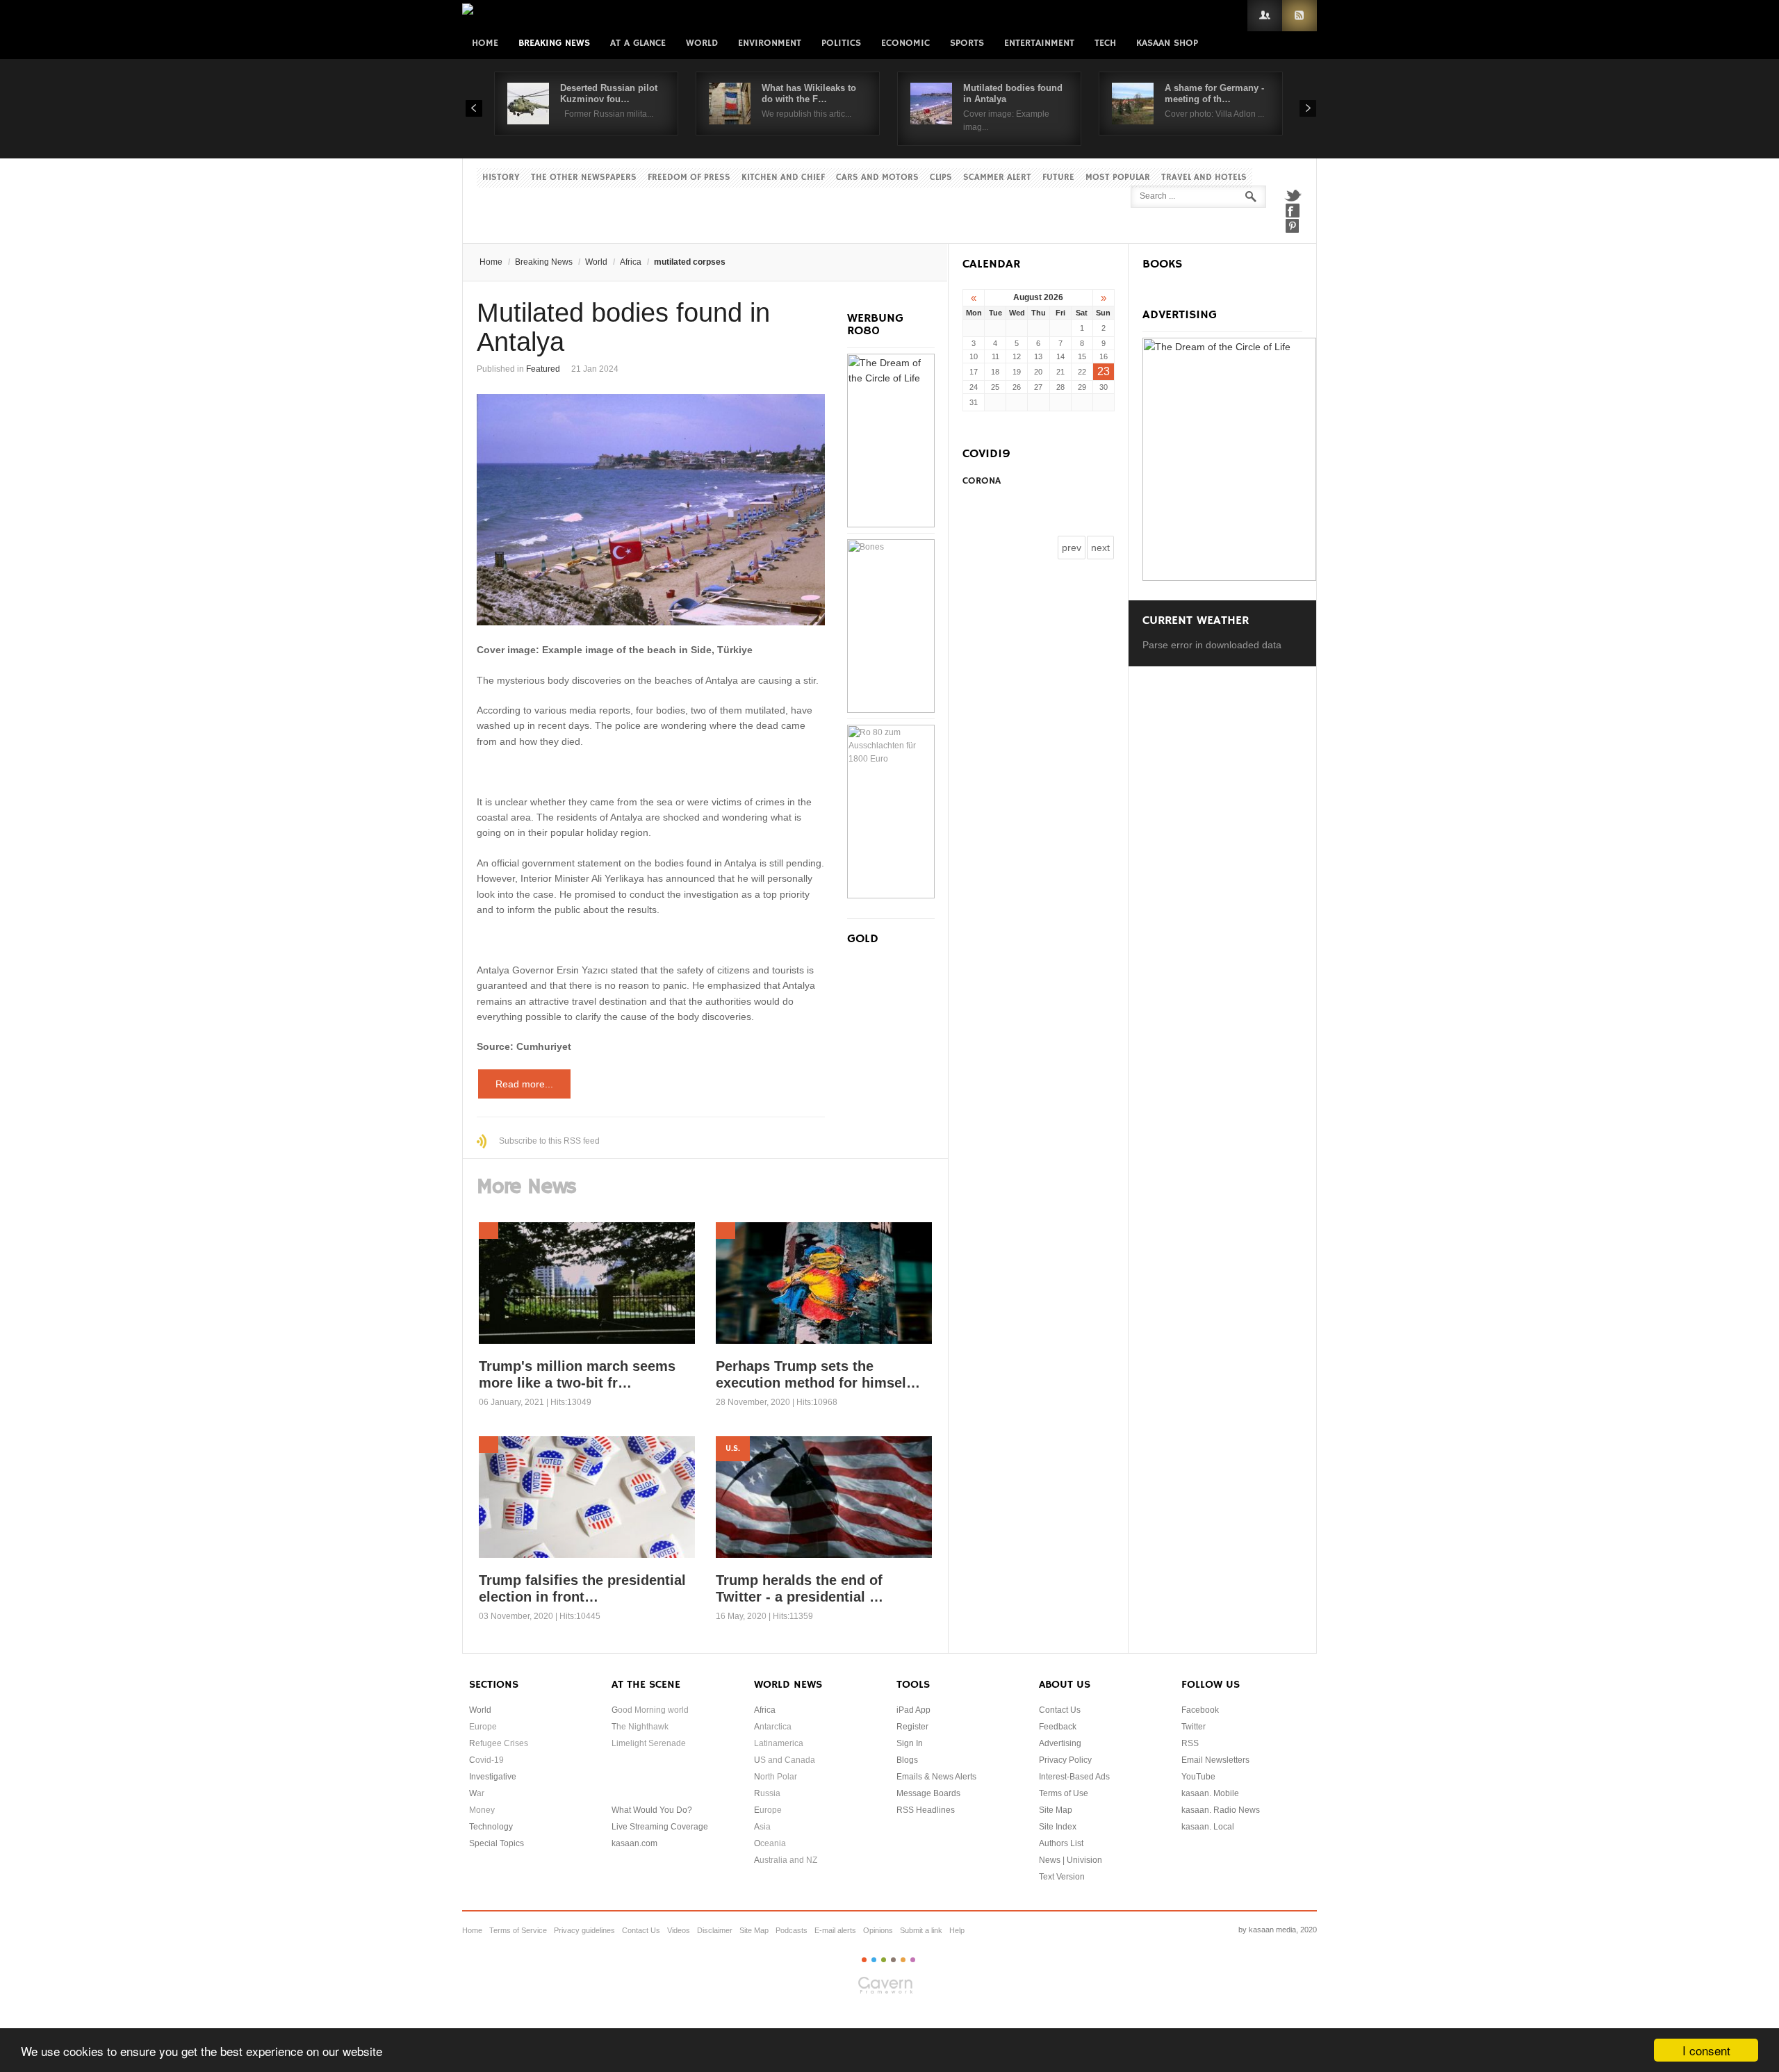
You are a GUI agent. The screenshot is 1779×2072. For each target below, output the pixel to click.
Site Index (1058, 1827)
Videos (679, 1930)
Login (1265, 16)
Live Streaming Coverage (660, 1827)
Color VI (913, 1960)
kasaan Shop (1167, 43)
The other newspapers (584, 178)
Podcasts (792, 1930)
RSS (1300, 16)
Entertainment (1039, 43)
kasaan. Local (1208, 1827)
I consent (1706, 2050)
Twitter (1293, 195)
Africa (631, 262)
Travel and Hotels (1204, 178)
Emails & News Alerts (936, 1777)
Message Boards (928, 1793)
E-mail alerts (835, 1930)
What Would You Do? (652, 1810)
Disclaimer (715, 1930)
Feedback (1058, 1727)
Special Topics (497, 1843)
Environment (770, 43)
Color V (903, 1960)
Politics (841, 43)
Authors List (1061, 1843)
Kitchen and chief (783, 178)
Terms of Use (1064, 1793)
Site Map (1056, 1810)
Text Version (1062, 1877)
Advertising (1060, 1743)
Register (912, 1727)
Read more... (524, 1084)
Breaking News (554, 43)
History (501, 178)
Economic (905, 43)
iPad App (913, 1710)
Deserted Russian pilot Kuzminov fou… (609, 93)
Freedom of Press (689, 178)
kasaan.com (634, 1843)
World (702, 43)
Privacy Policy (1065, 1760)
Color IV (893, 1960)
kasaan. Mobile (1210, 1793)
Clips (941, 178)
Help (957, 1930)
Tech (1105, 43)
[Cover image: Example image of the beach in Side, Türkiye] (651, 510)
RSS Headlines (926, 1810)
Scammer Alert (997, 178)
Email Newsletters (1215, 1760)
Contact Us (1060, 1710)
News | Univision (1071, 1860)
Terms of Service (518, 1930)
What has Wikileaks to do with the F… (809, 93)
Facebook (1293, 211)
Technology (491, 1827)
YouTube (1198, 1777)
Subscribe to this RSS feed (549, 1141)
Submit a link (921, 1930)
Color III (884, 1960)
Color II (874, 1960)
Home (485, 43)
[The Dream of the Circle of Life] (891, 524)
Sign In (910, 1743)
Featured (543, 369)
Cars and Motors (877, 178)
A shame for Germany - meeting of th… (1214, 93)
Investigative (493, 1777)
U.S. (733, 1448)
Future (1058, 178)
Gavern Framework (889, 1989)
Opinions (878, 1930)
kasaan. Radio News (1221, 1810)
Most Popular (1118, 178)
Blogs (907, 1760)
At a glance (638, 43)
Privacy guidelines (584, 1930)
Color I (864, 1960)
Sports (967, 43)
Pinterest (1293, 226)
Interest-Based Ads (1074, 1777)
